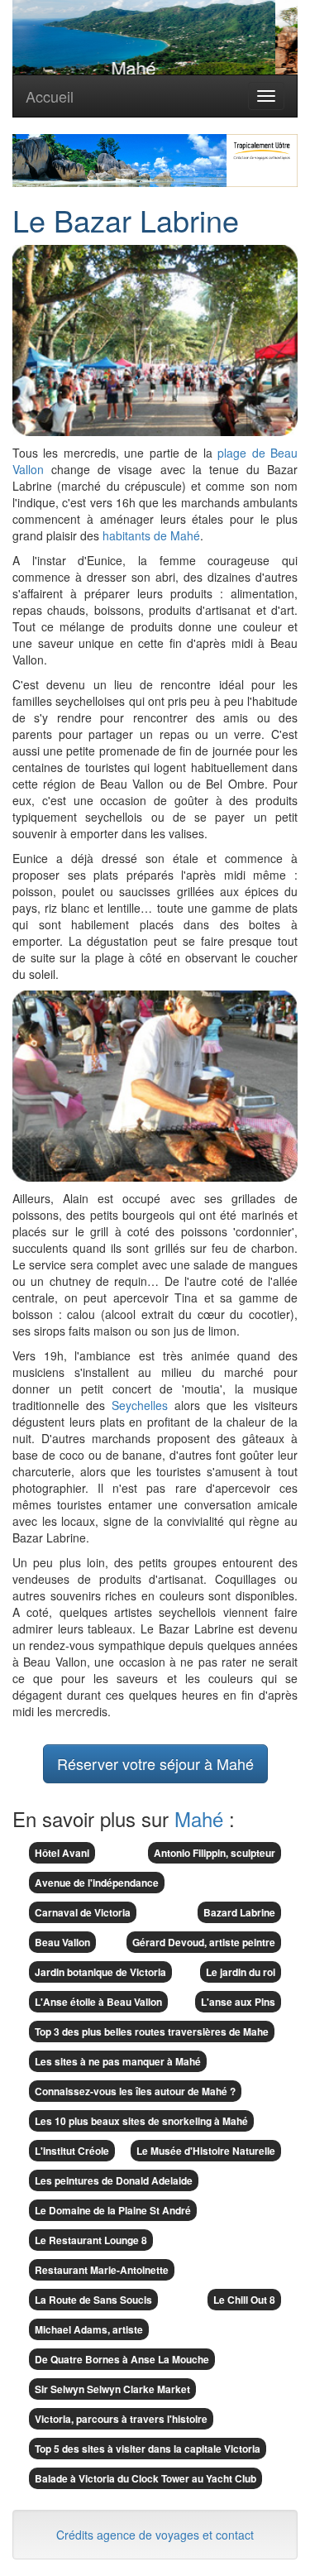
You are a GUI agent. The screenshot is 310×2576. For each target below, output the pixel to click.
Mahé (199, 1818)
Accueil (50, 96)
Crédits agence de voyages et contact (155, 2535)
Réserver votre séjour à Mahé (155, 1763)
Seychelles (140, 1405)
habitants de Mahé (151, 535)
